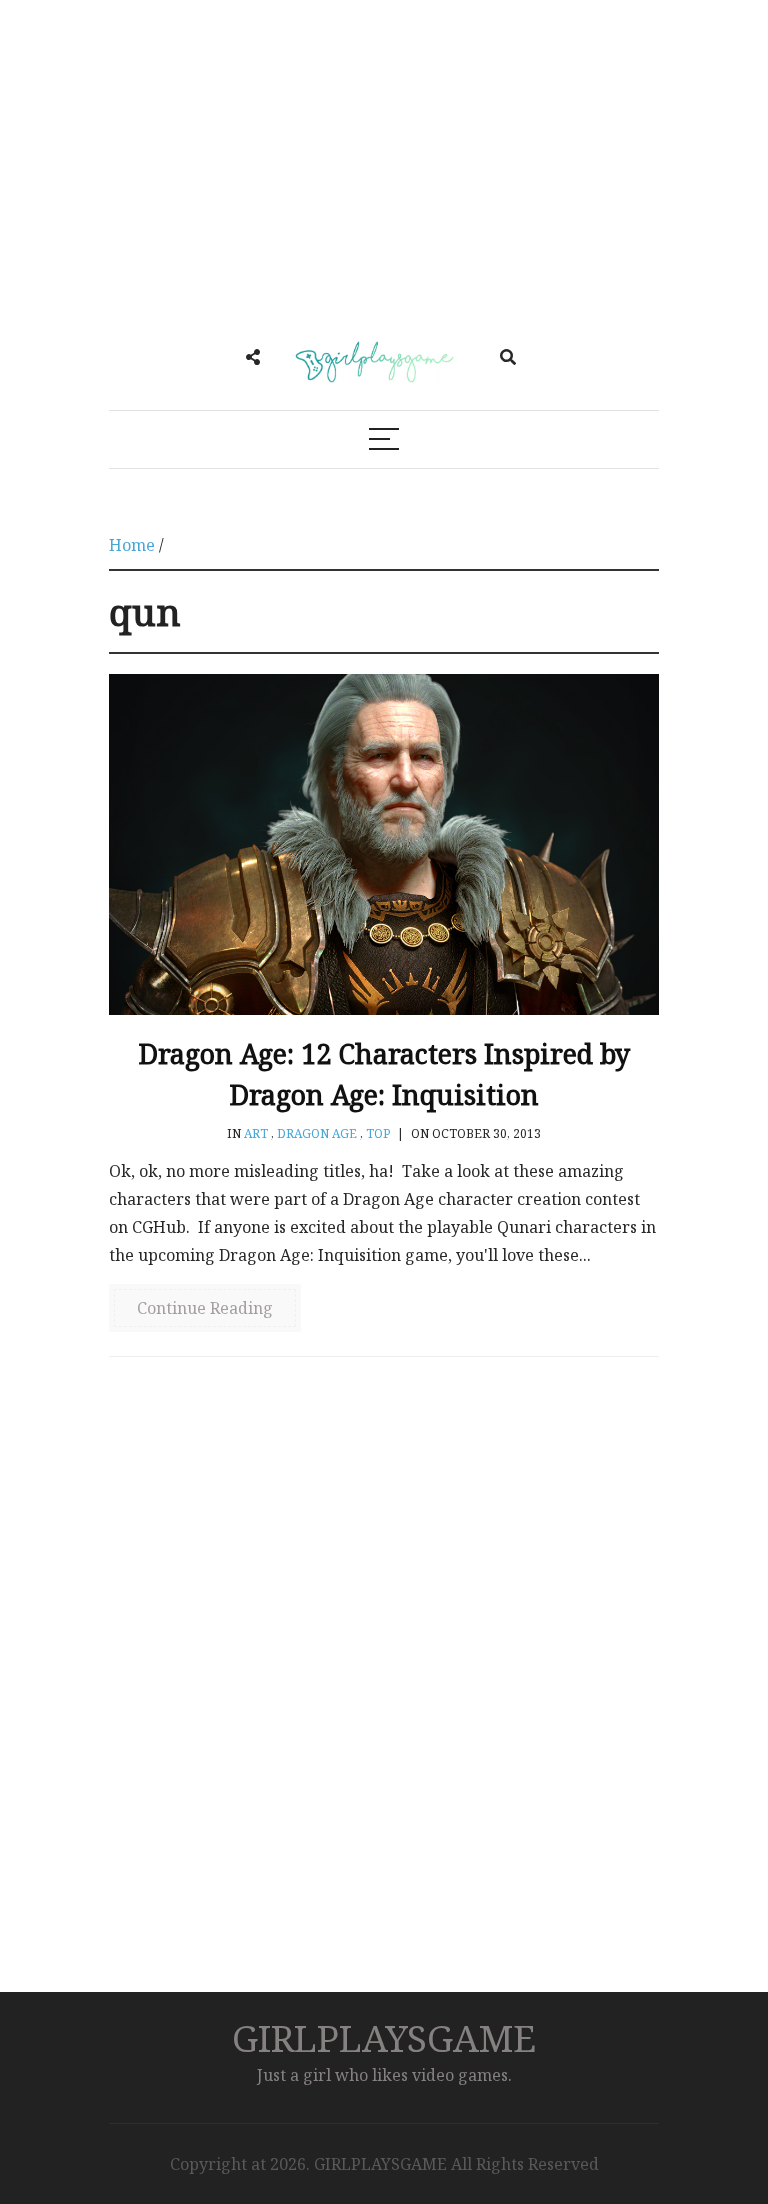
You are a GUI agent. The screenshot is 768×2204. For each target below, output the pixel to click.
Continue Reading (205, 1308)
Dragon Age (317, 1133)
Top (378, 1133)
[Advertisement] (384, 170)
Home (132, 545)
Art (256, 1133)
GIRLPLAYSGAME (384, 2037)
